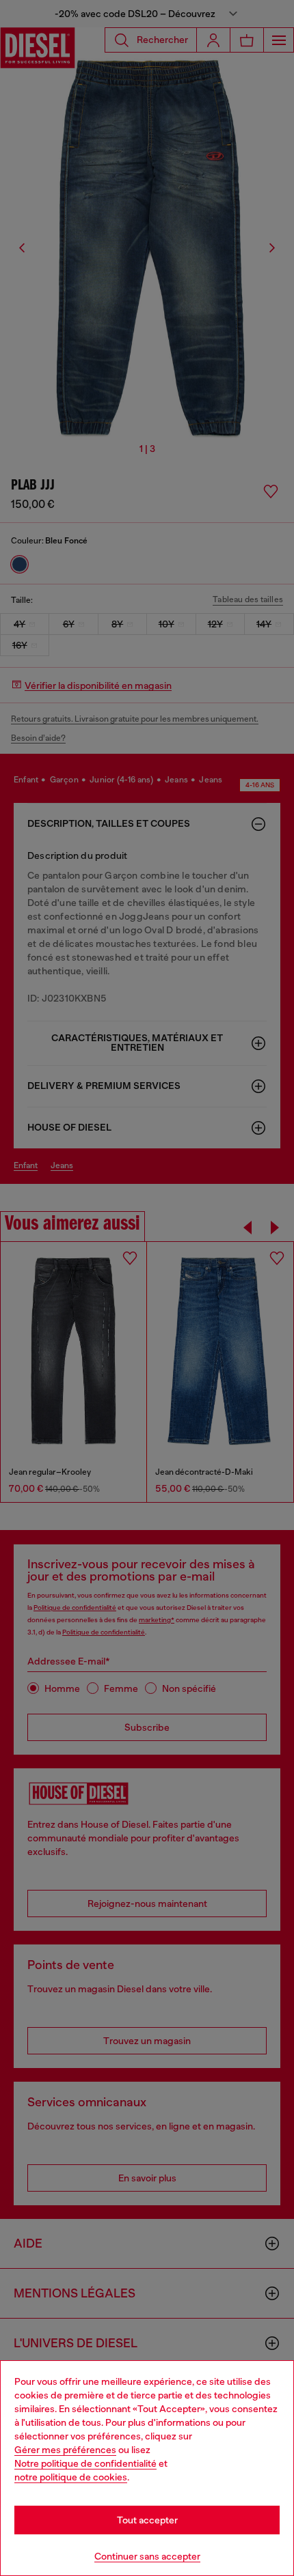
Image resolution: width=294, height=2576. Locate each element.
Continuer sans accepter (147, 2556)
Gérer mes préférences (65, 2450)
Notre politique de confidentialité (85, 2463)
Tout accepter (147, 2520)
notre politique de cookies (71, 2477)
